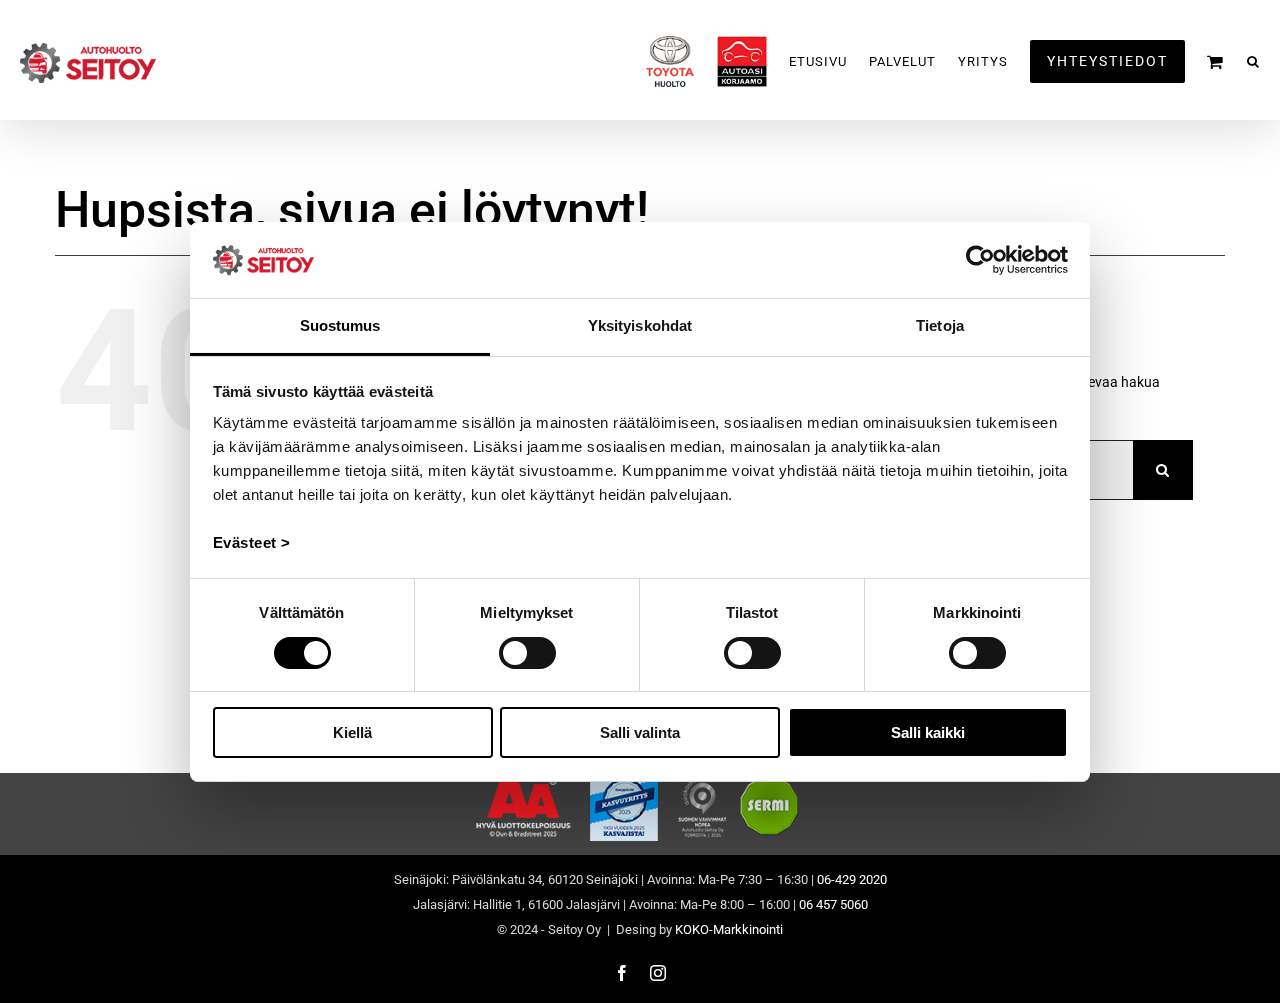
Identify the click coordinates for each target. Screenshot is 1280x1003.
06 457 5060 (833, 904)
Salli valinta (640, 732)
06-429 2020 (852, 879)
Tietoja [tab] (940, 325)
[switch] (527, 653)
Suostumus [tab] (340, 325)
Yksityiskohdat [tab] (640, 325)
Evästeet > (252, 542)
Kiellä (352, 732)
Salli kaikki (928, 732)
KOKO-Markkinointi (729, 929)
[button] (1253, 61)
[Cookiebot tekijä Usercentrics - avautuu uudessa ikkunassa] (980, 260)
